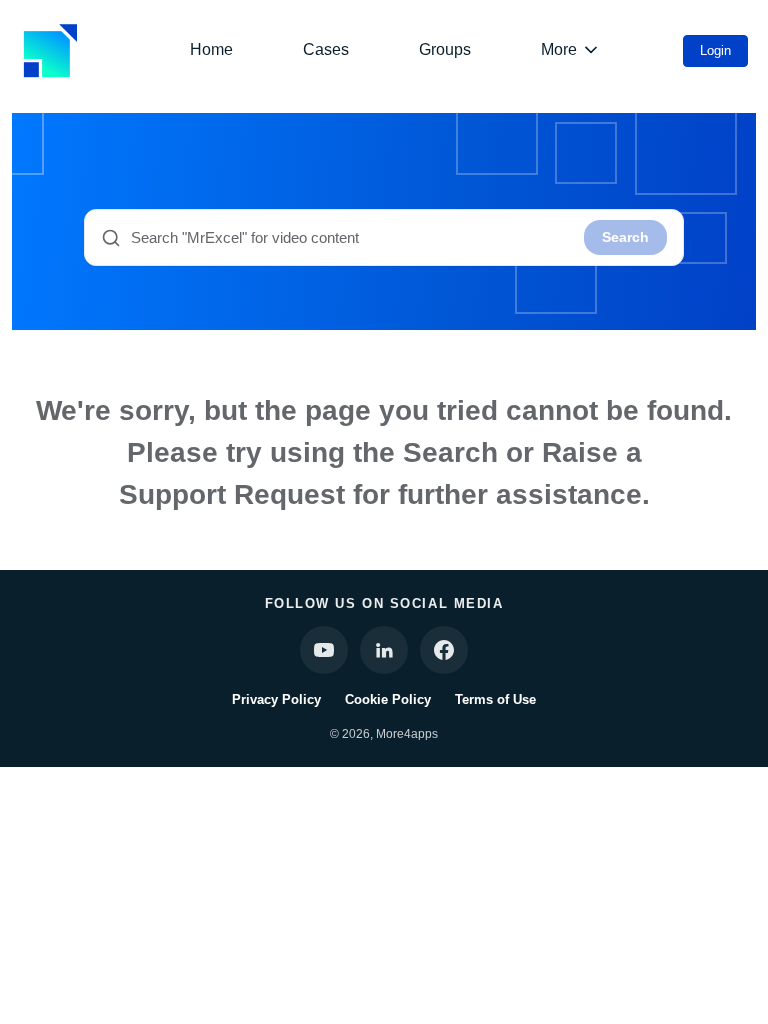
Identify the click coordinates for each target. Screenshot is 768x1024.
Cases (326, 49)
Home (211, 49)
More (559, 49)
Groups (445, 49)
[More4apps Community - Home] (50, 50)
